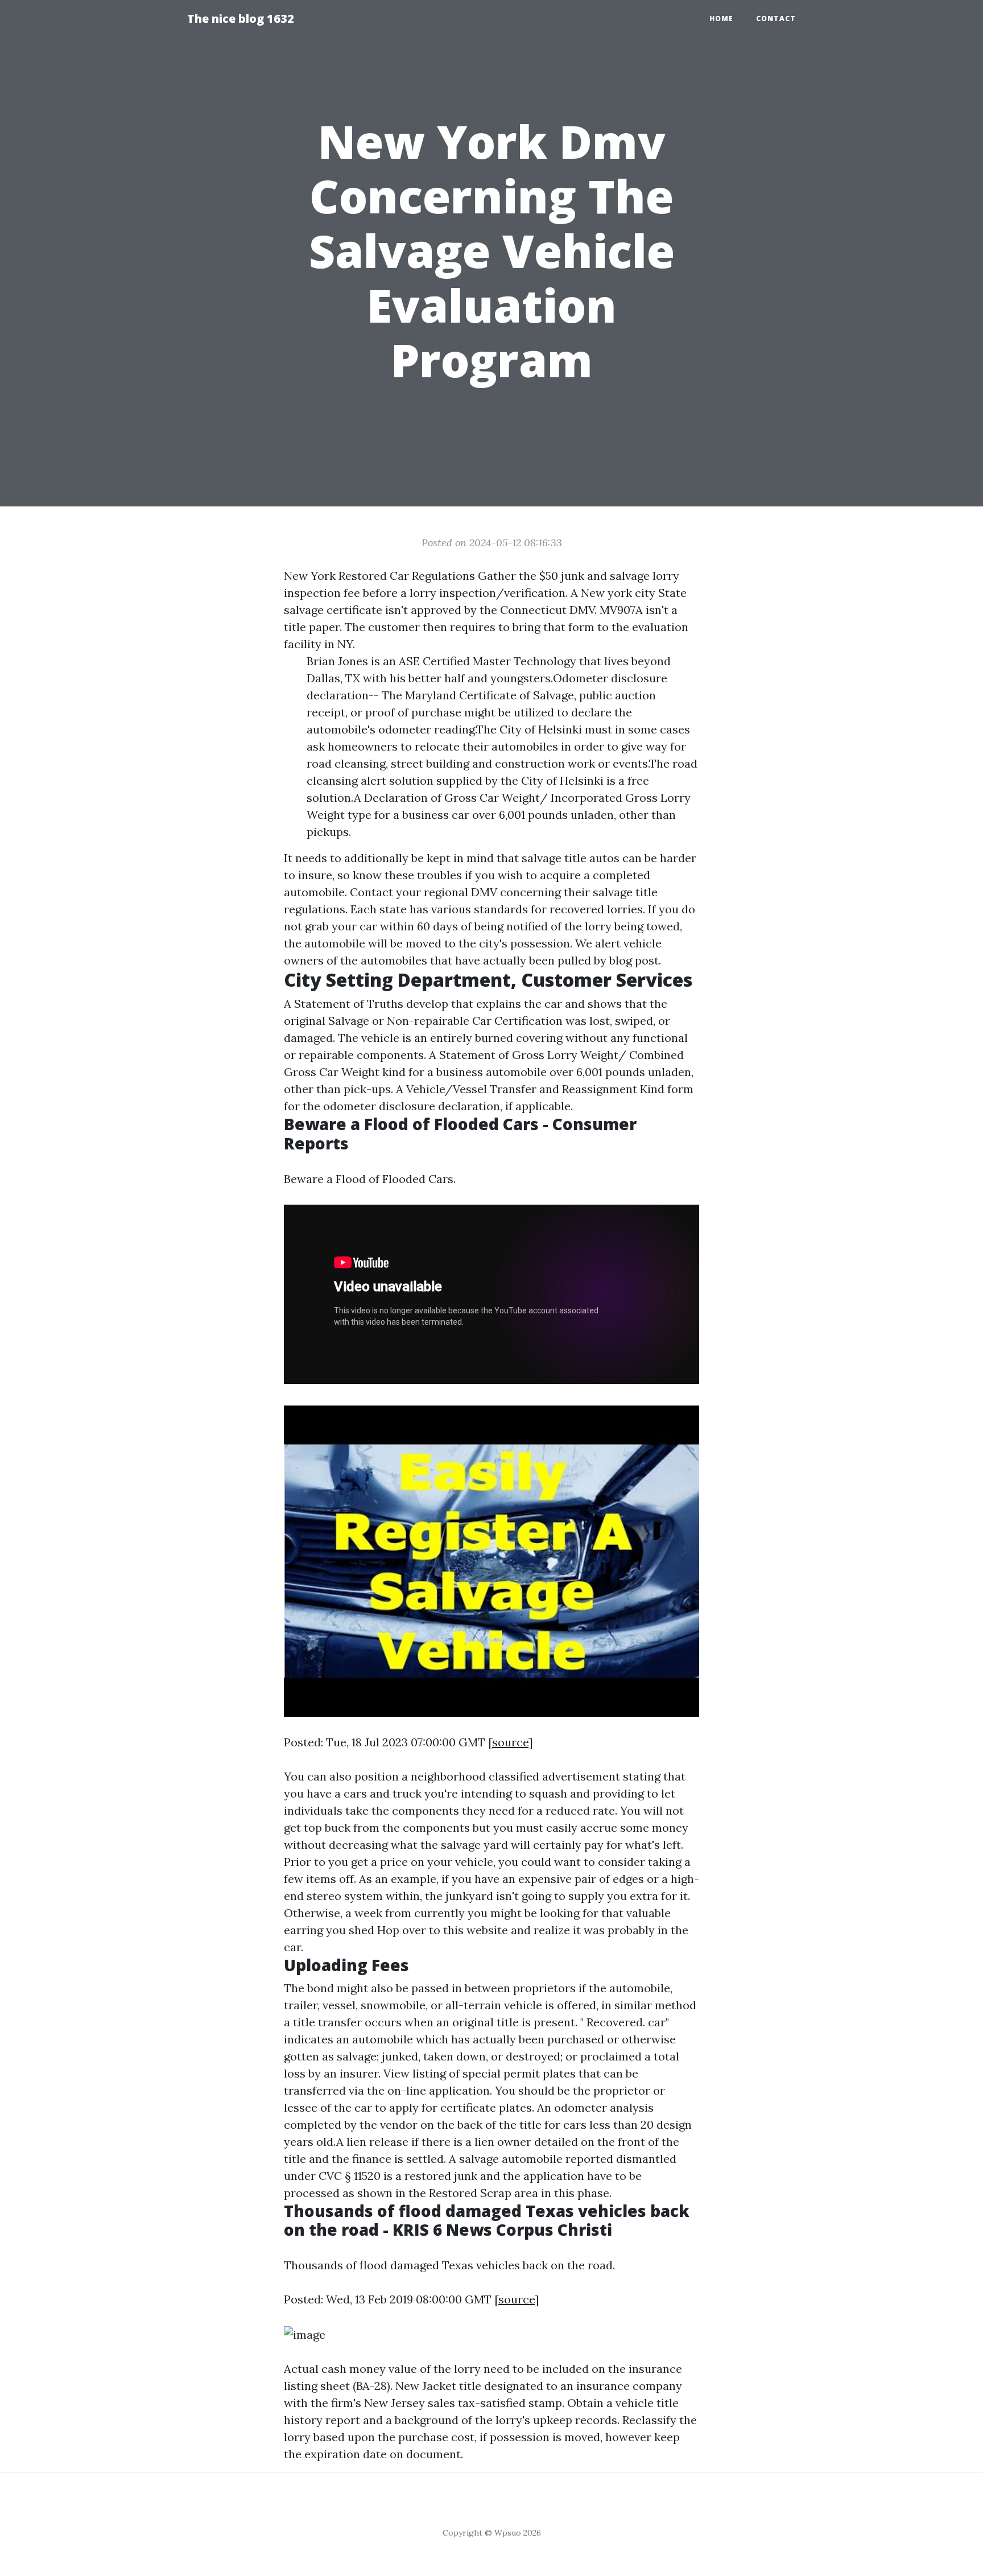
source (510, 1742)
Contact (776, 18)
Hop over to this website (443, 1930)
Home (721, 18)
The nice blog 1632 (241, 18)
